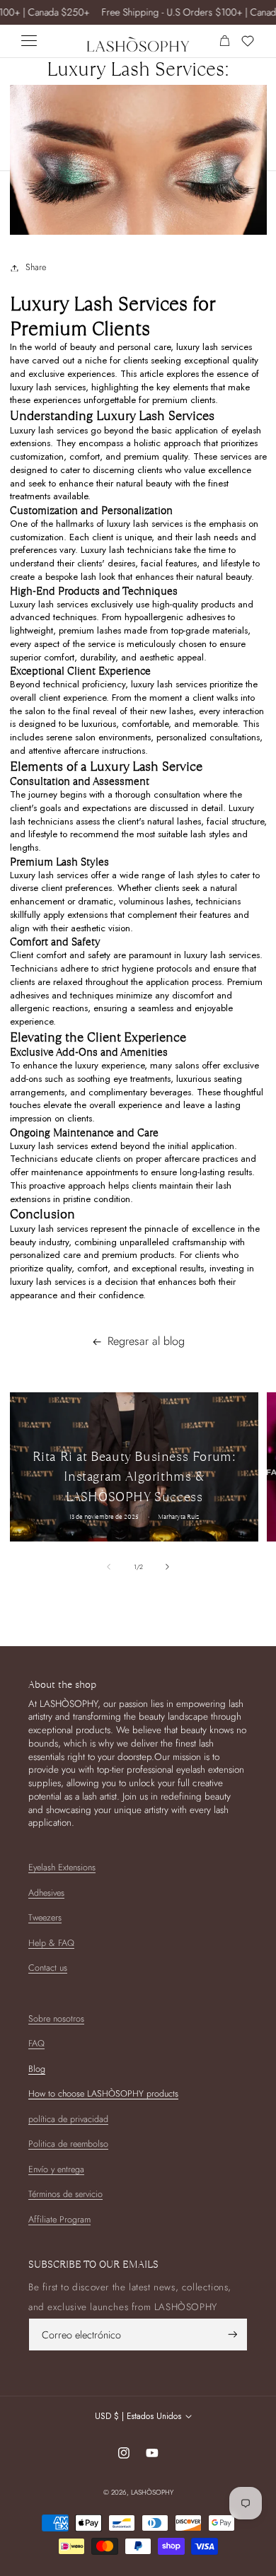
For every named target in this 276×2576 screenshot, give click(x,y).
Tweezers (45, 1918)
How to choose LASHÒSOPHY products (103, 2094)
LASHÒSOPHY (152, 2492)
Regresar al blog (146, 1341)
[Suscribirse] (233, 2335)
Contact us (48, 1968)
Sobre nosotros (56, 2019)
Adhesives (46, 1893)
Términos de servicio (65, 2194)
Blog (37, 2069)
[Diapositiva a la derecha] (168, 1567)
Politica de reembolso (68, 2144)
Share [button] (36, 267)
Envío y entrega (56, 2169)
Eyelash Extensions (62, 1867)
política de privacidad (68, 2119)
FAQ (36, 2044)
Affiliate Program (59, 2220)
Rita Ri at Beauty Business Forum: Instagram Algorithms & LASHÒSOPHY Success (134, 1477)
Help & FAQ (51, 1943)
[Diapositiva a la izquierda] (108, 1567)
